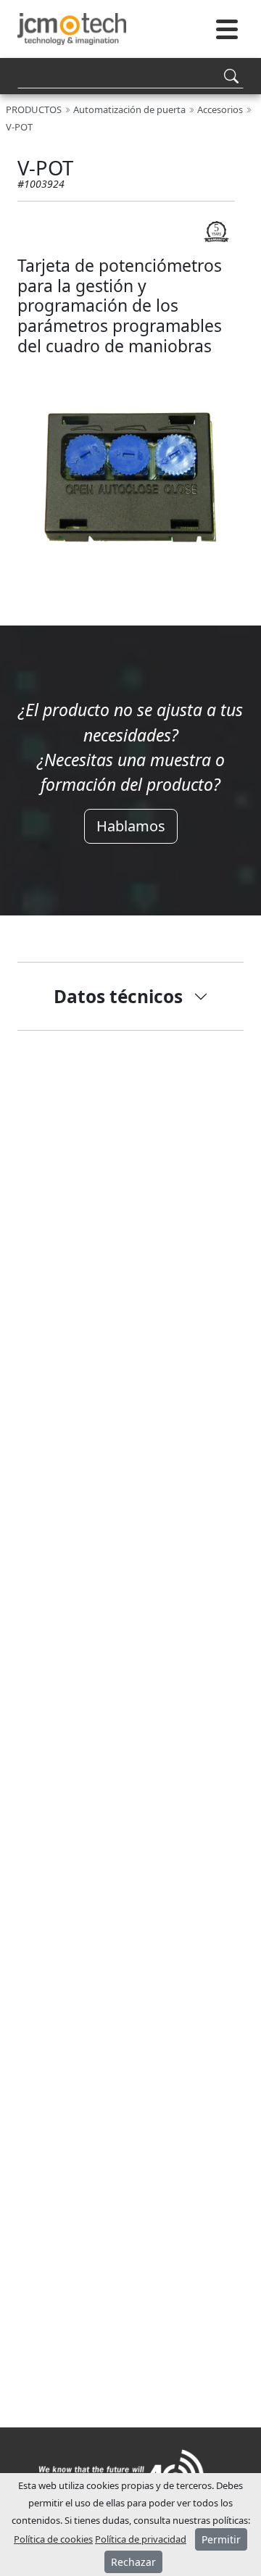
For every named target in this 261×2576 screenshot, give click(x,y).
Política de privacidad (141, 2539)
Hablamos (131, 826)
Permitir (221, 2539)
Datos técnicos (118, 996)
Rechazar (133, 2562)
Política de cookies (53, 2539)
